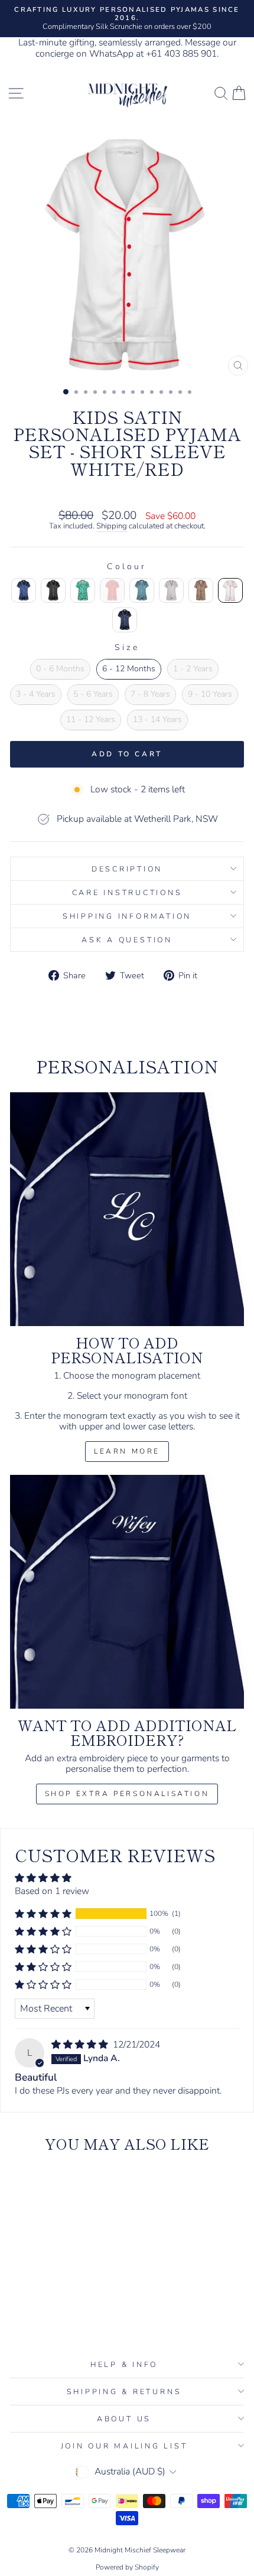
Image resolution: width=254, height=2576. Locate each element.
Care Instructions (127, 892)
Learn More (127, 1451)
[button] (43, 1914)
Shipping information (127, 916)
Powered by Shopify (127, 2567)
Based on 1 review (52, 1891)
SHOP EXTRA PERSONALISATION (127, 1794)
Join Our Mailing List (124, 2446)
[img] (81, 2045)
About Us (124, 2419)
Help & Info (124, 2364)
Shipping (112, 527)
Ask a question (127, 940)
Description (127, 869)
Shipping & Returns (124, 2391)
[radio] (24, 590)
